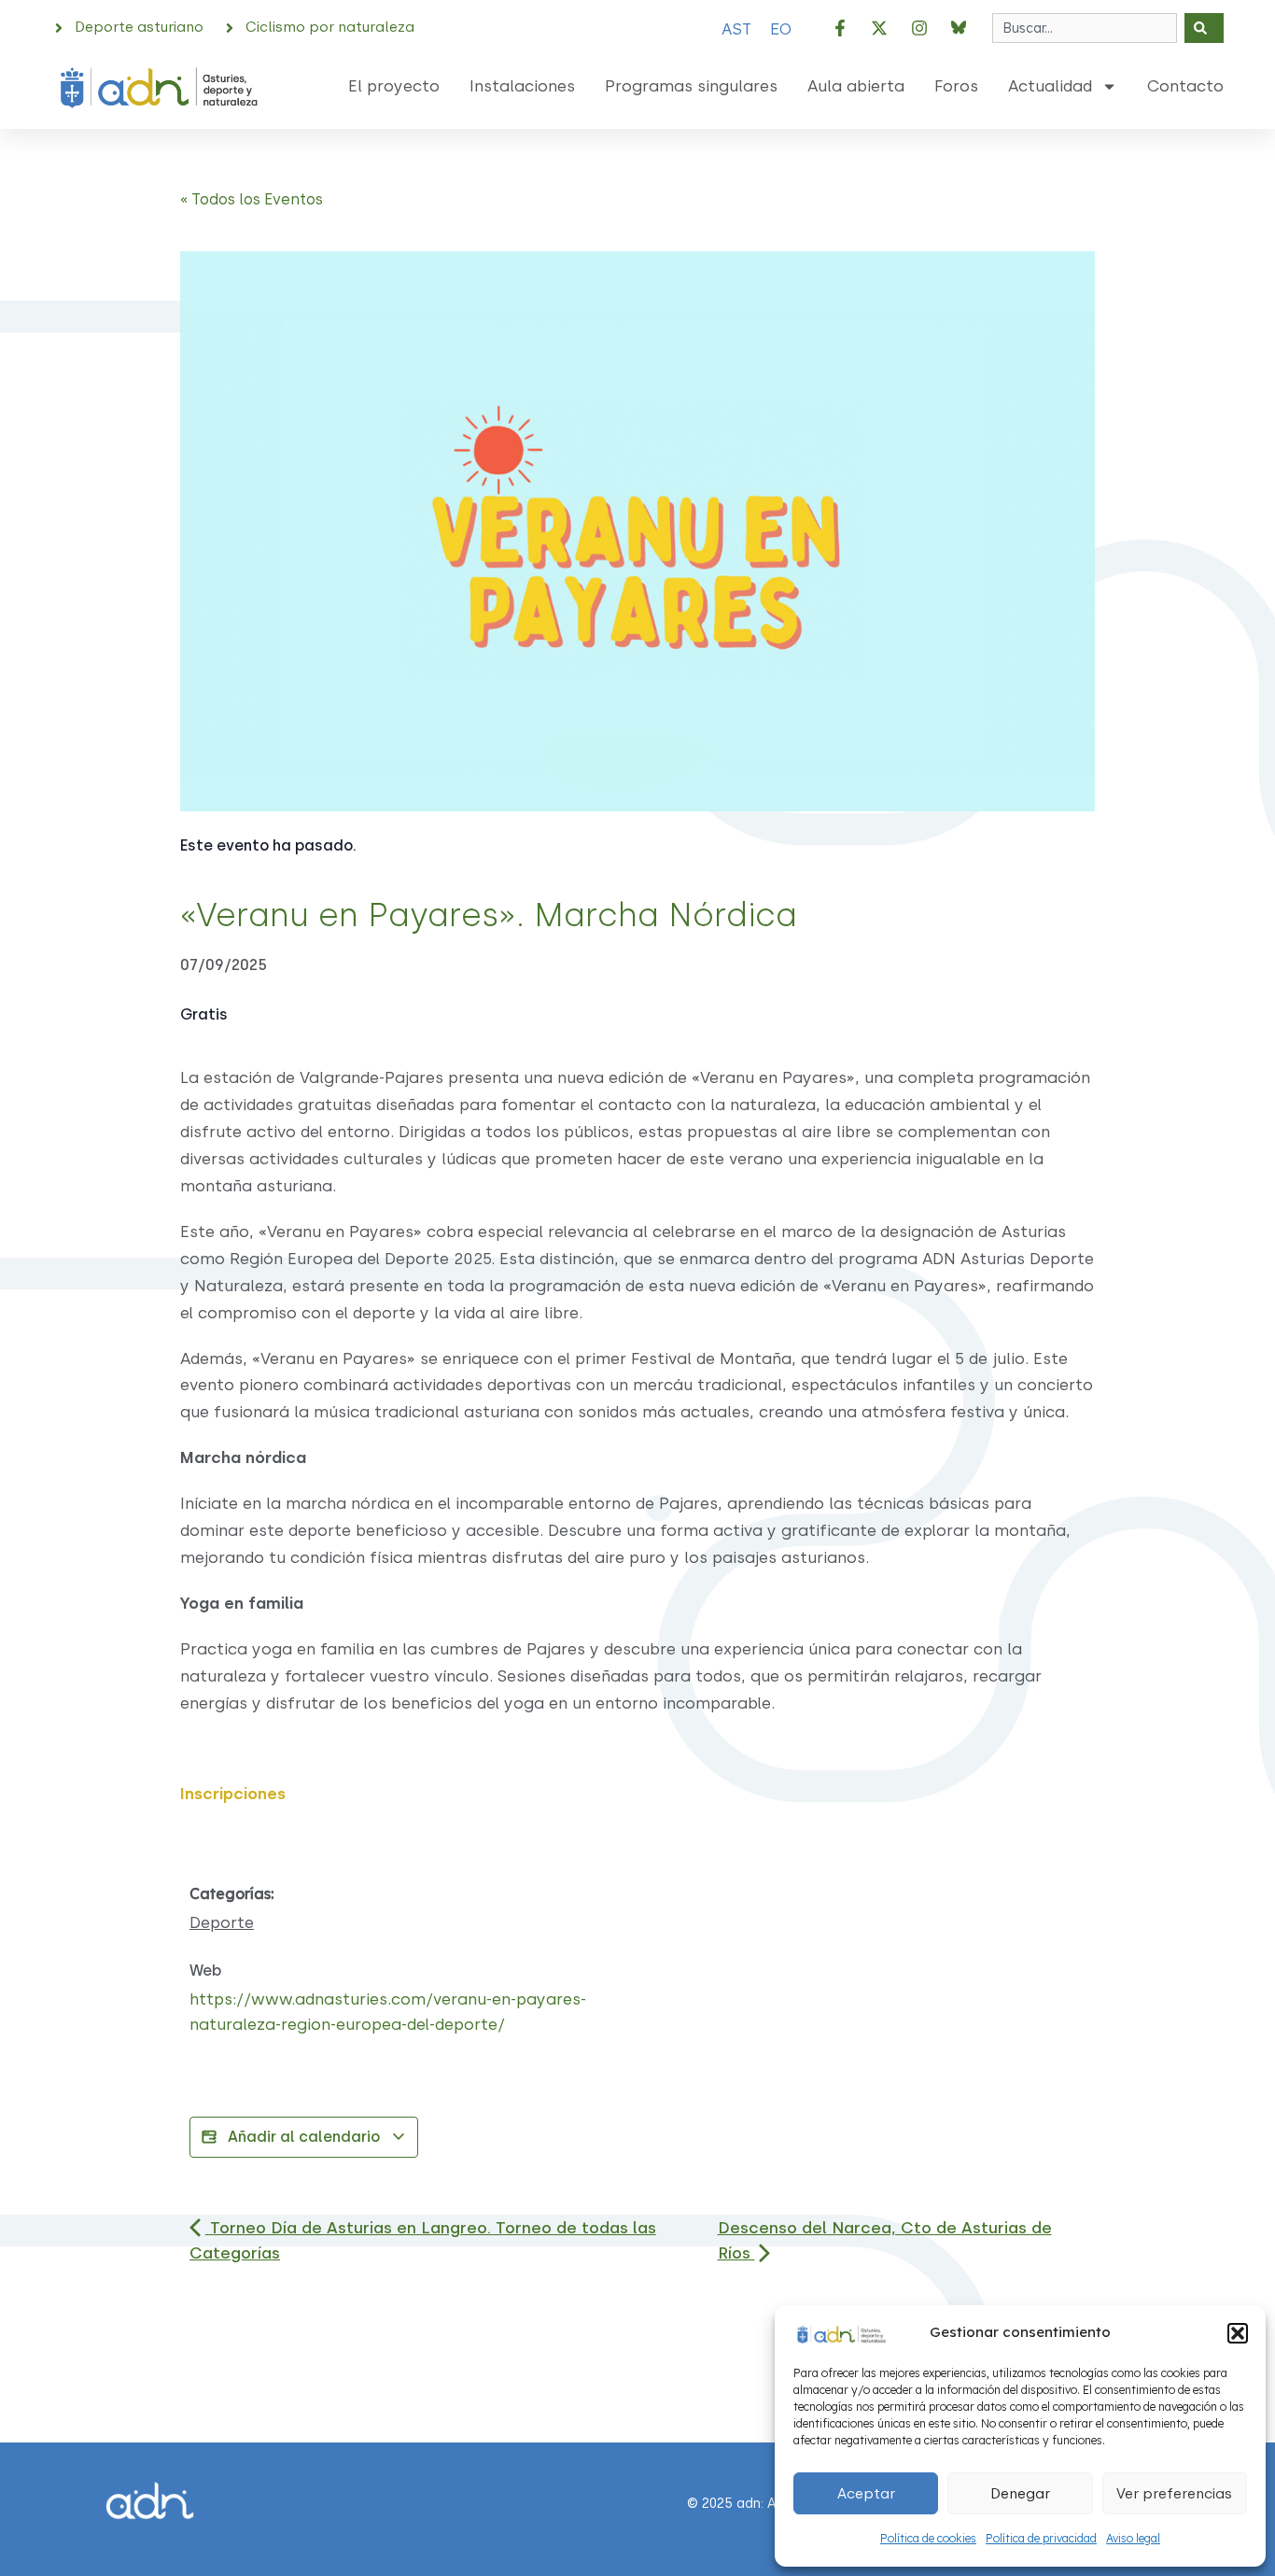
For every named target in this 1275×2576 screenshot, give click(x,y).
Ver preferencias (1174, 2494)
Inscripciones (233, 1794)
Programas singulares (691, 86)
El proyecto (394, 86)
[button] (1238, 2333)
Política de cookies (928, 2538)
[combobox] (1085, 28)
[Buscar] (1204, 28)
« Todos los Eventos (252, 199)
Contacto (1185, 86)
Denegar (1020, 2494)
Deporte (222, 1922)
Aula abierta (856, 86)
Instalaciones (522, 86)
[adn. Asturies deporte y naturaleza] (840, 2332)
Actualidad (1050, 86)
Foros (956, 86)
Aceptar (866, 2494)
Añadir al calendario (304, 2137)
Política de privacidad (1041, 2538)
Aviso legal (1133, 2538)
